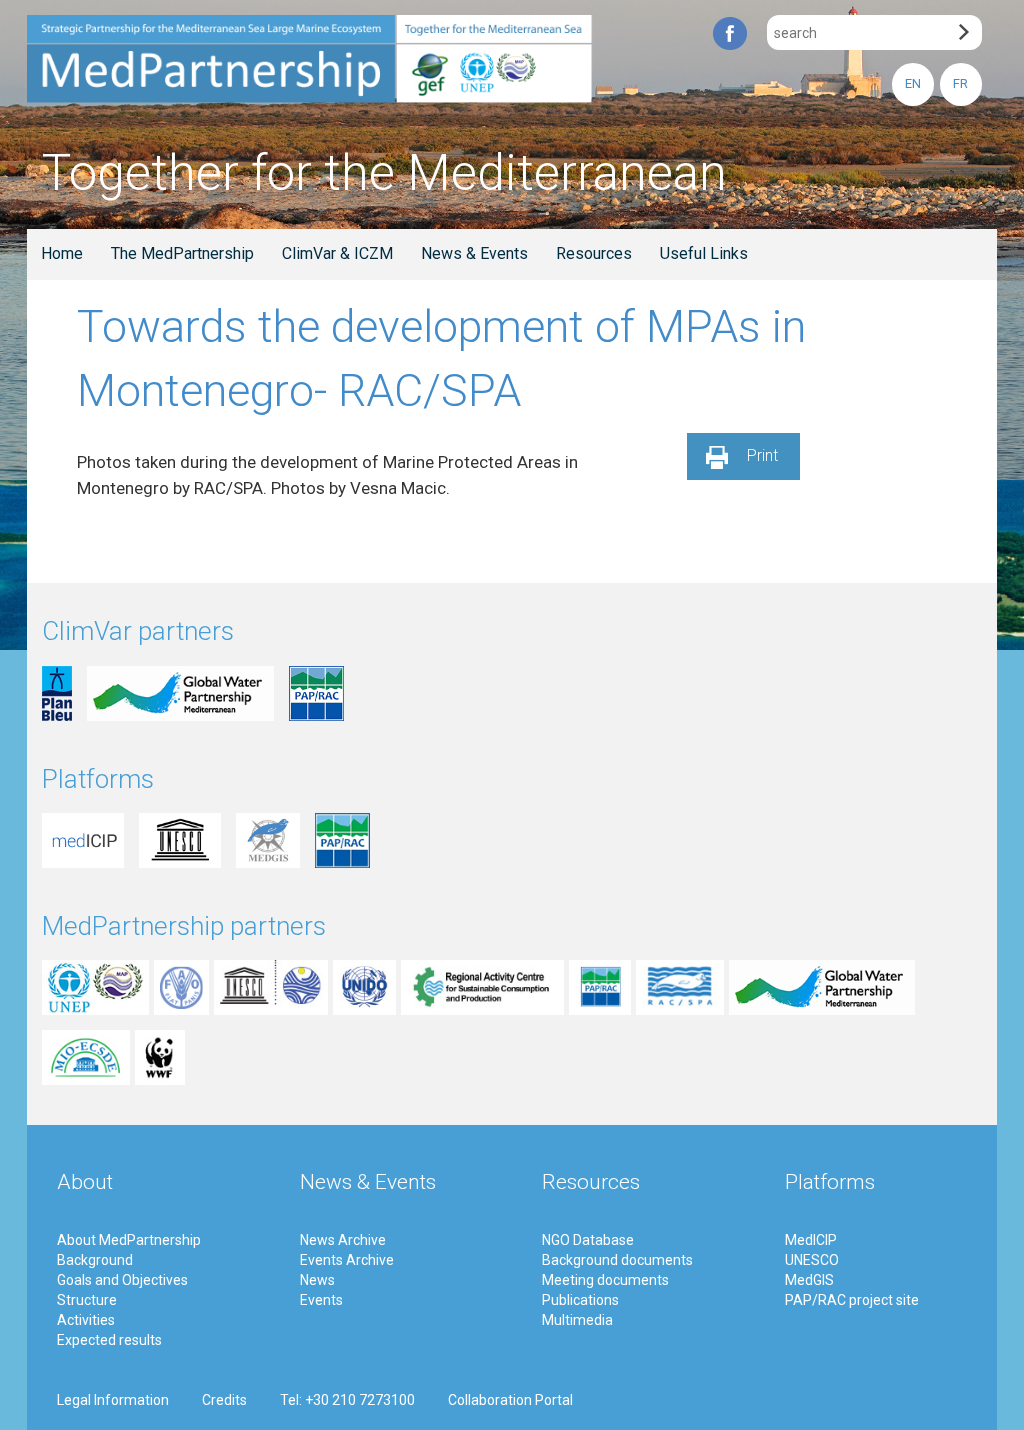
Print (762, 455)
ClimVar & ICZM (337, 253)
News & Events (474, 253)
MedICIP (811, 1240)
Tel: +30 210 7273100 (347, 1400)
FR (960, 83)
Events (321, 1300)
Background (95, 1260)
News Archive (343, 1240)
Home (62, 253)
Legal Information (113, 1400)
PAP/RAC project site (852, 1300)
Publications (580, 1300)
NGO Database (588, 1240)
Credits (224, 1400)
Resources (594, 253)
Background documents (617, 1260)
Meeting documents (605, 1280)
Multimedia (577, 1320)
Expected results (109, 1340)
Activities (86, 1320)
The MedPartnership (182, 253)
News (317, 1280)
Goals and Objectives (122, 1280)
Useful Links (704, 253)
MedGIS (809, 1280)
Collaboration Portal (510, 1400)
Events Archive (347, 1260)
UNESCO (812, 1260)
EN (913, 83)
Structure (87, 1300)
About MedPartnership (129, 1240)
